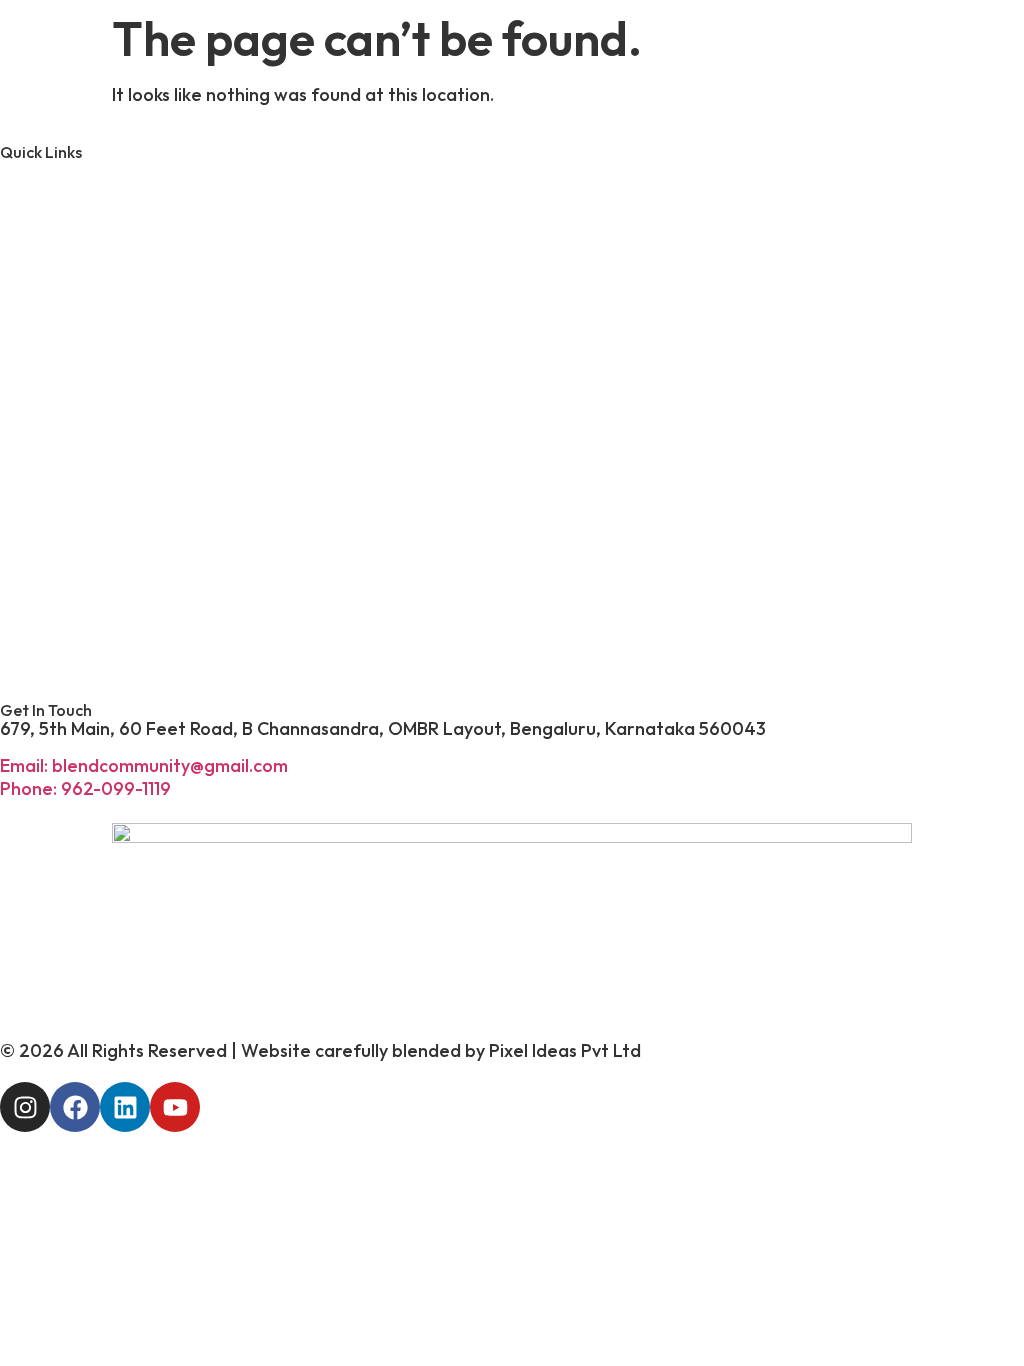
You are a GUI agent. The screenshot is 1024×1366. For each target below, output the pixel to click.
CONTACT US (167, 549)
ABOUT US (137, 203)
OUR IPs (106, 290)
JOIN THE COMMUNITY (276, 636)
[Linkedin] (125, 1107)
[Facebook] (75, 1107)
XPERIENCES (160, 463)
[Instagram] (25, 1107)
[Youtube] (175, 1107)
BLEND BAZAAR (194, 376)
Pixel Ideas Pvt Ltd (565, 1050)
